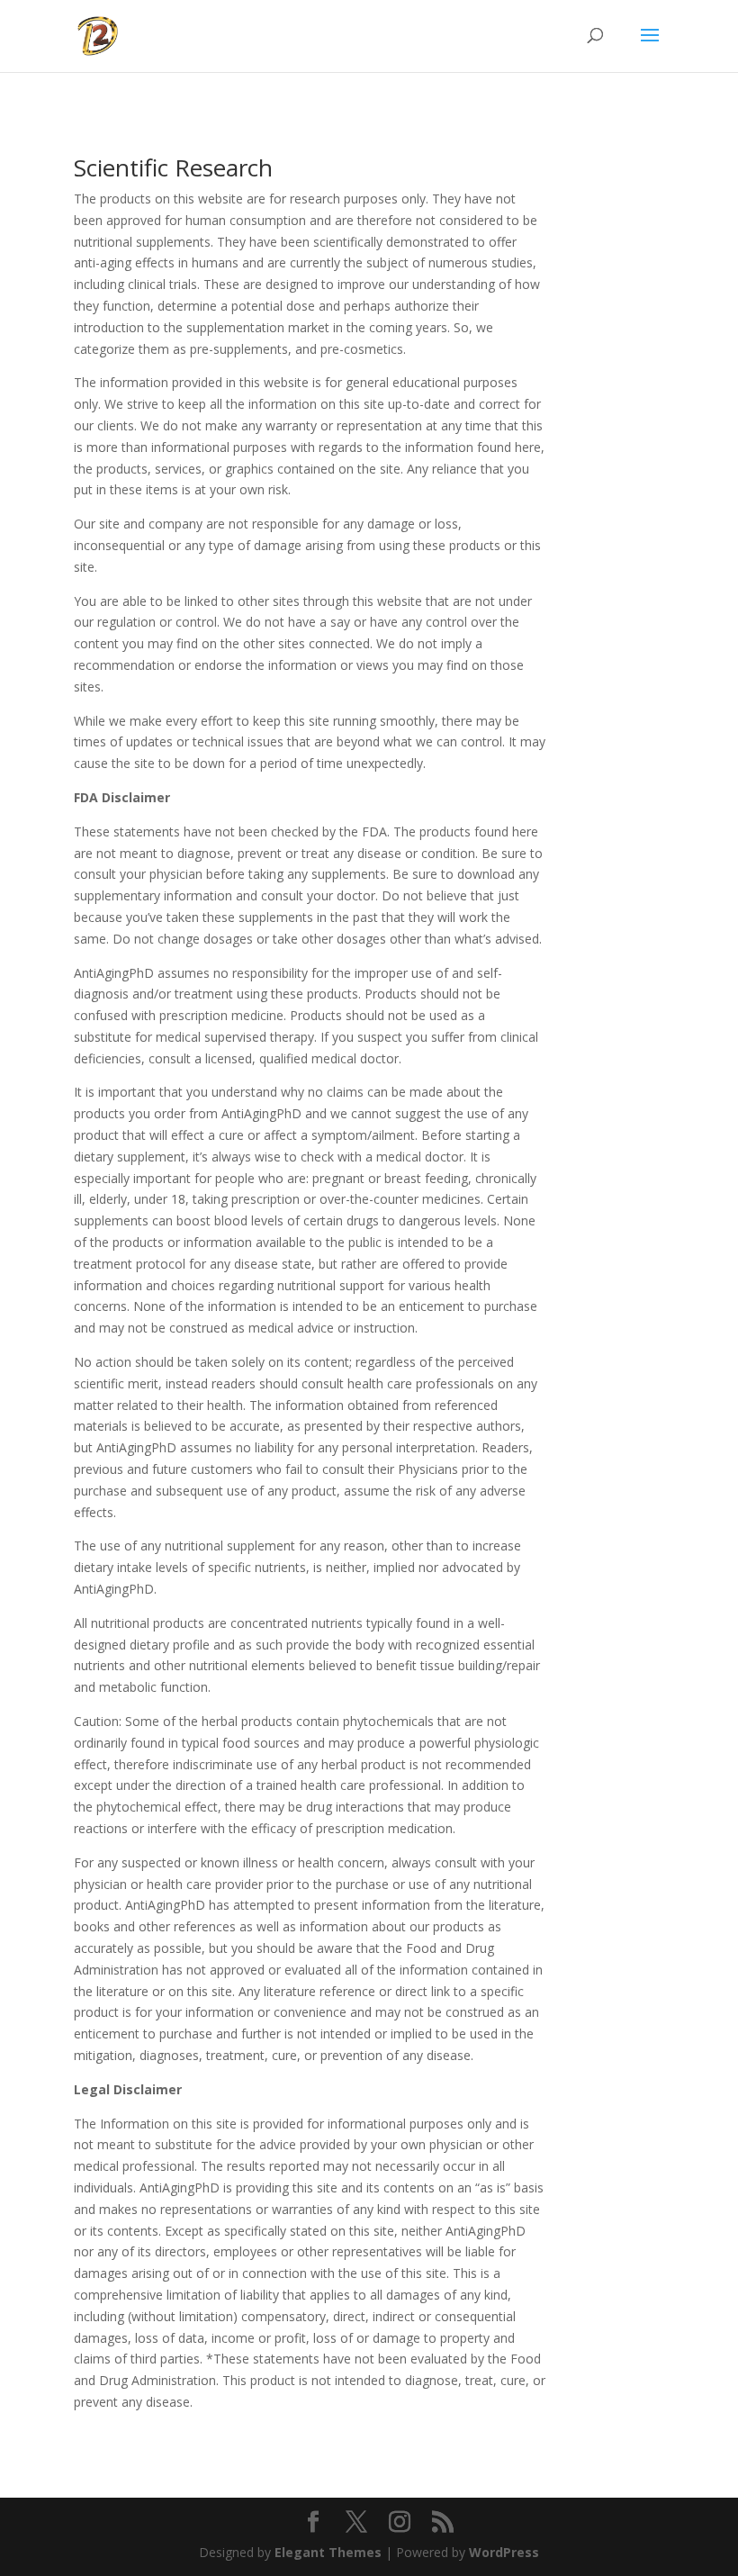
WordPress (504, 2552)
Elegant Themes (328, 2552)
